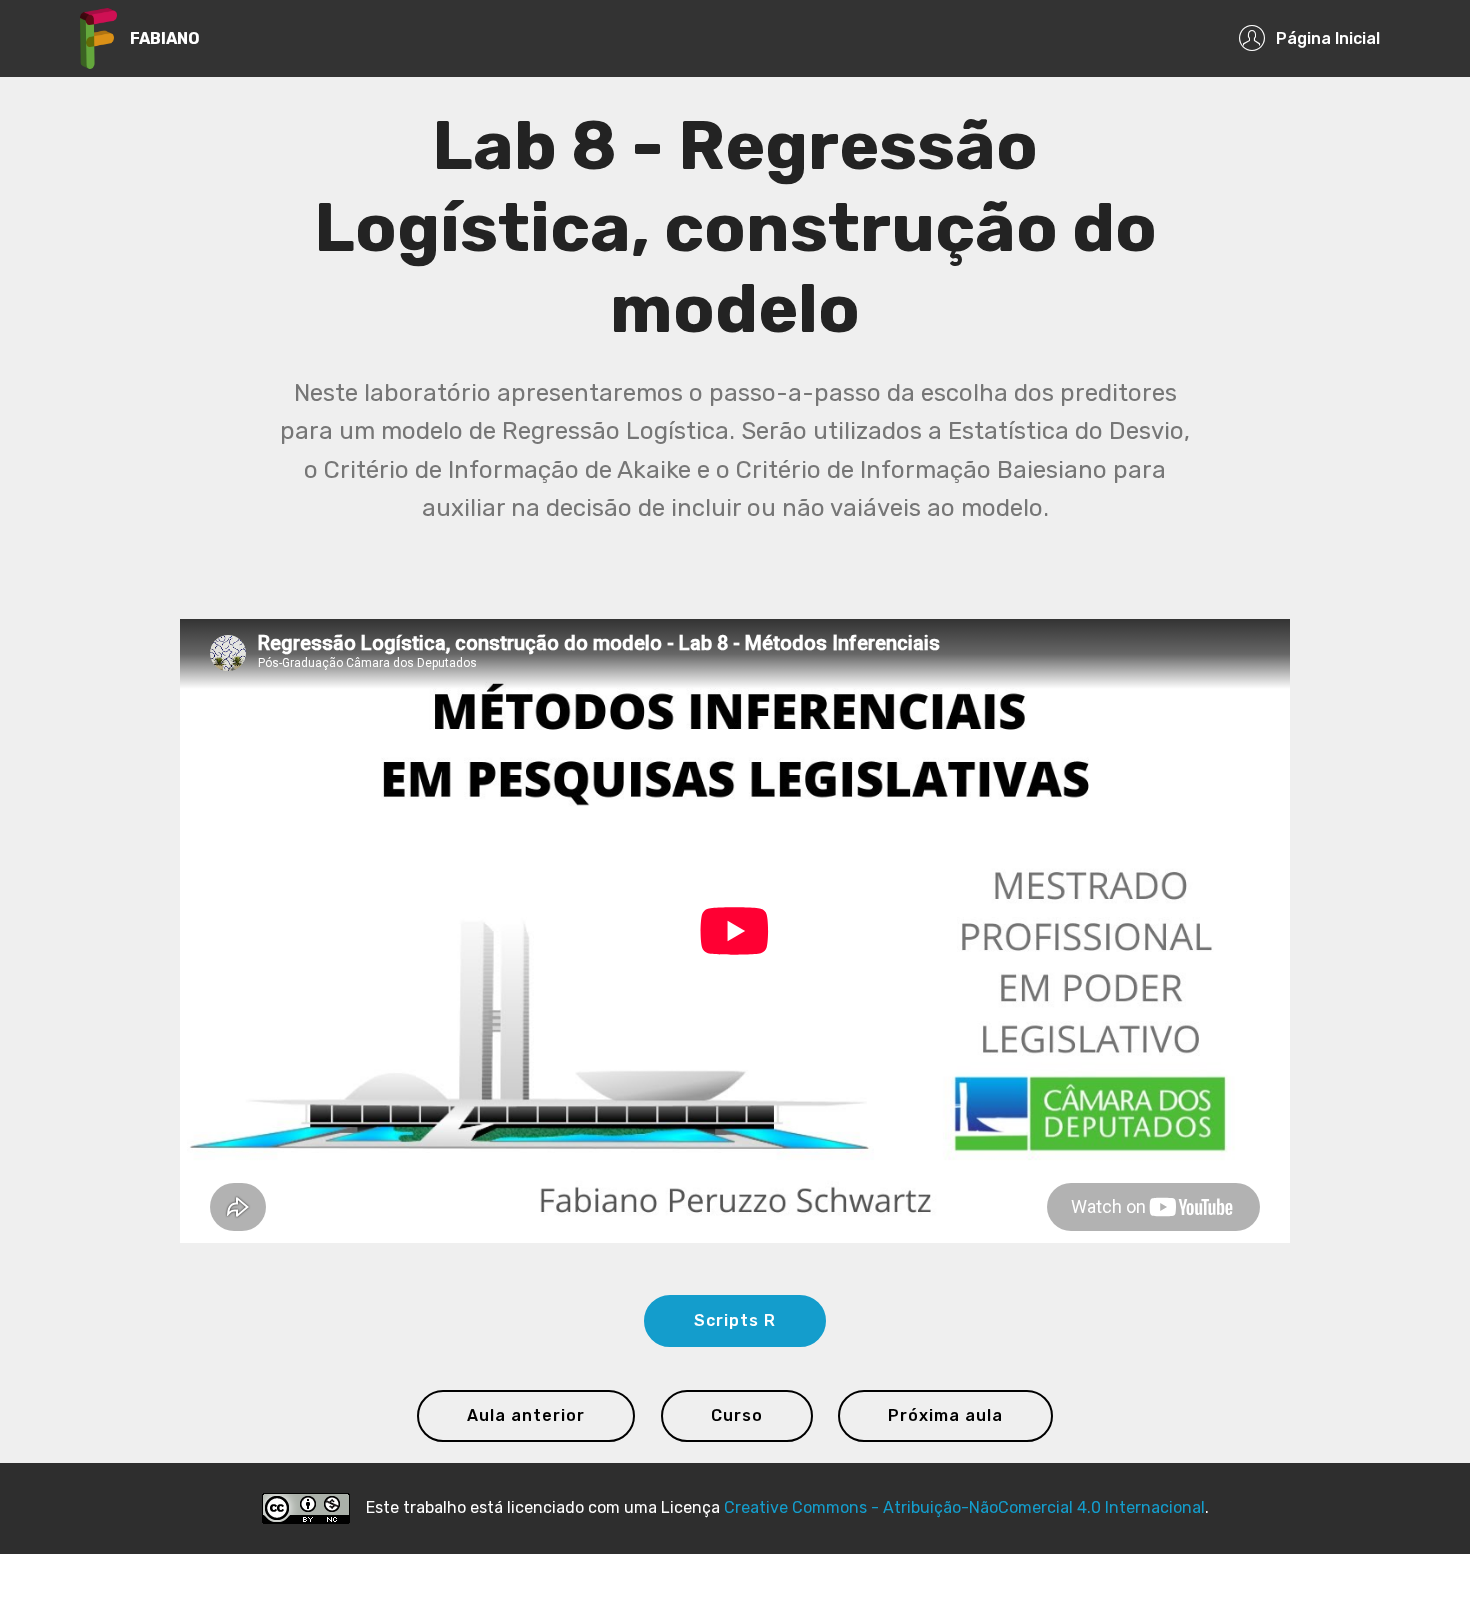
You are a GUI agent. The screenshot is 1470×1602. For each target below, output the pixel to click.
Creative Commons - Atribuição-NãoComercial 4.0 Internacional (964, 1507)
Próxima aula (945, 1415)
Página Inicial (1327, 38)
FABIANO (165, 38)
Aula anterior (526, 1415)
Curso (737, 1415)
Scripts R (735, 1320)
